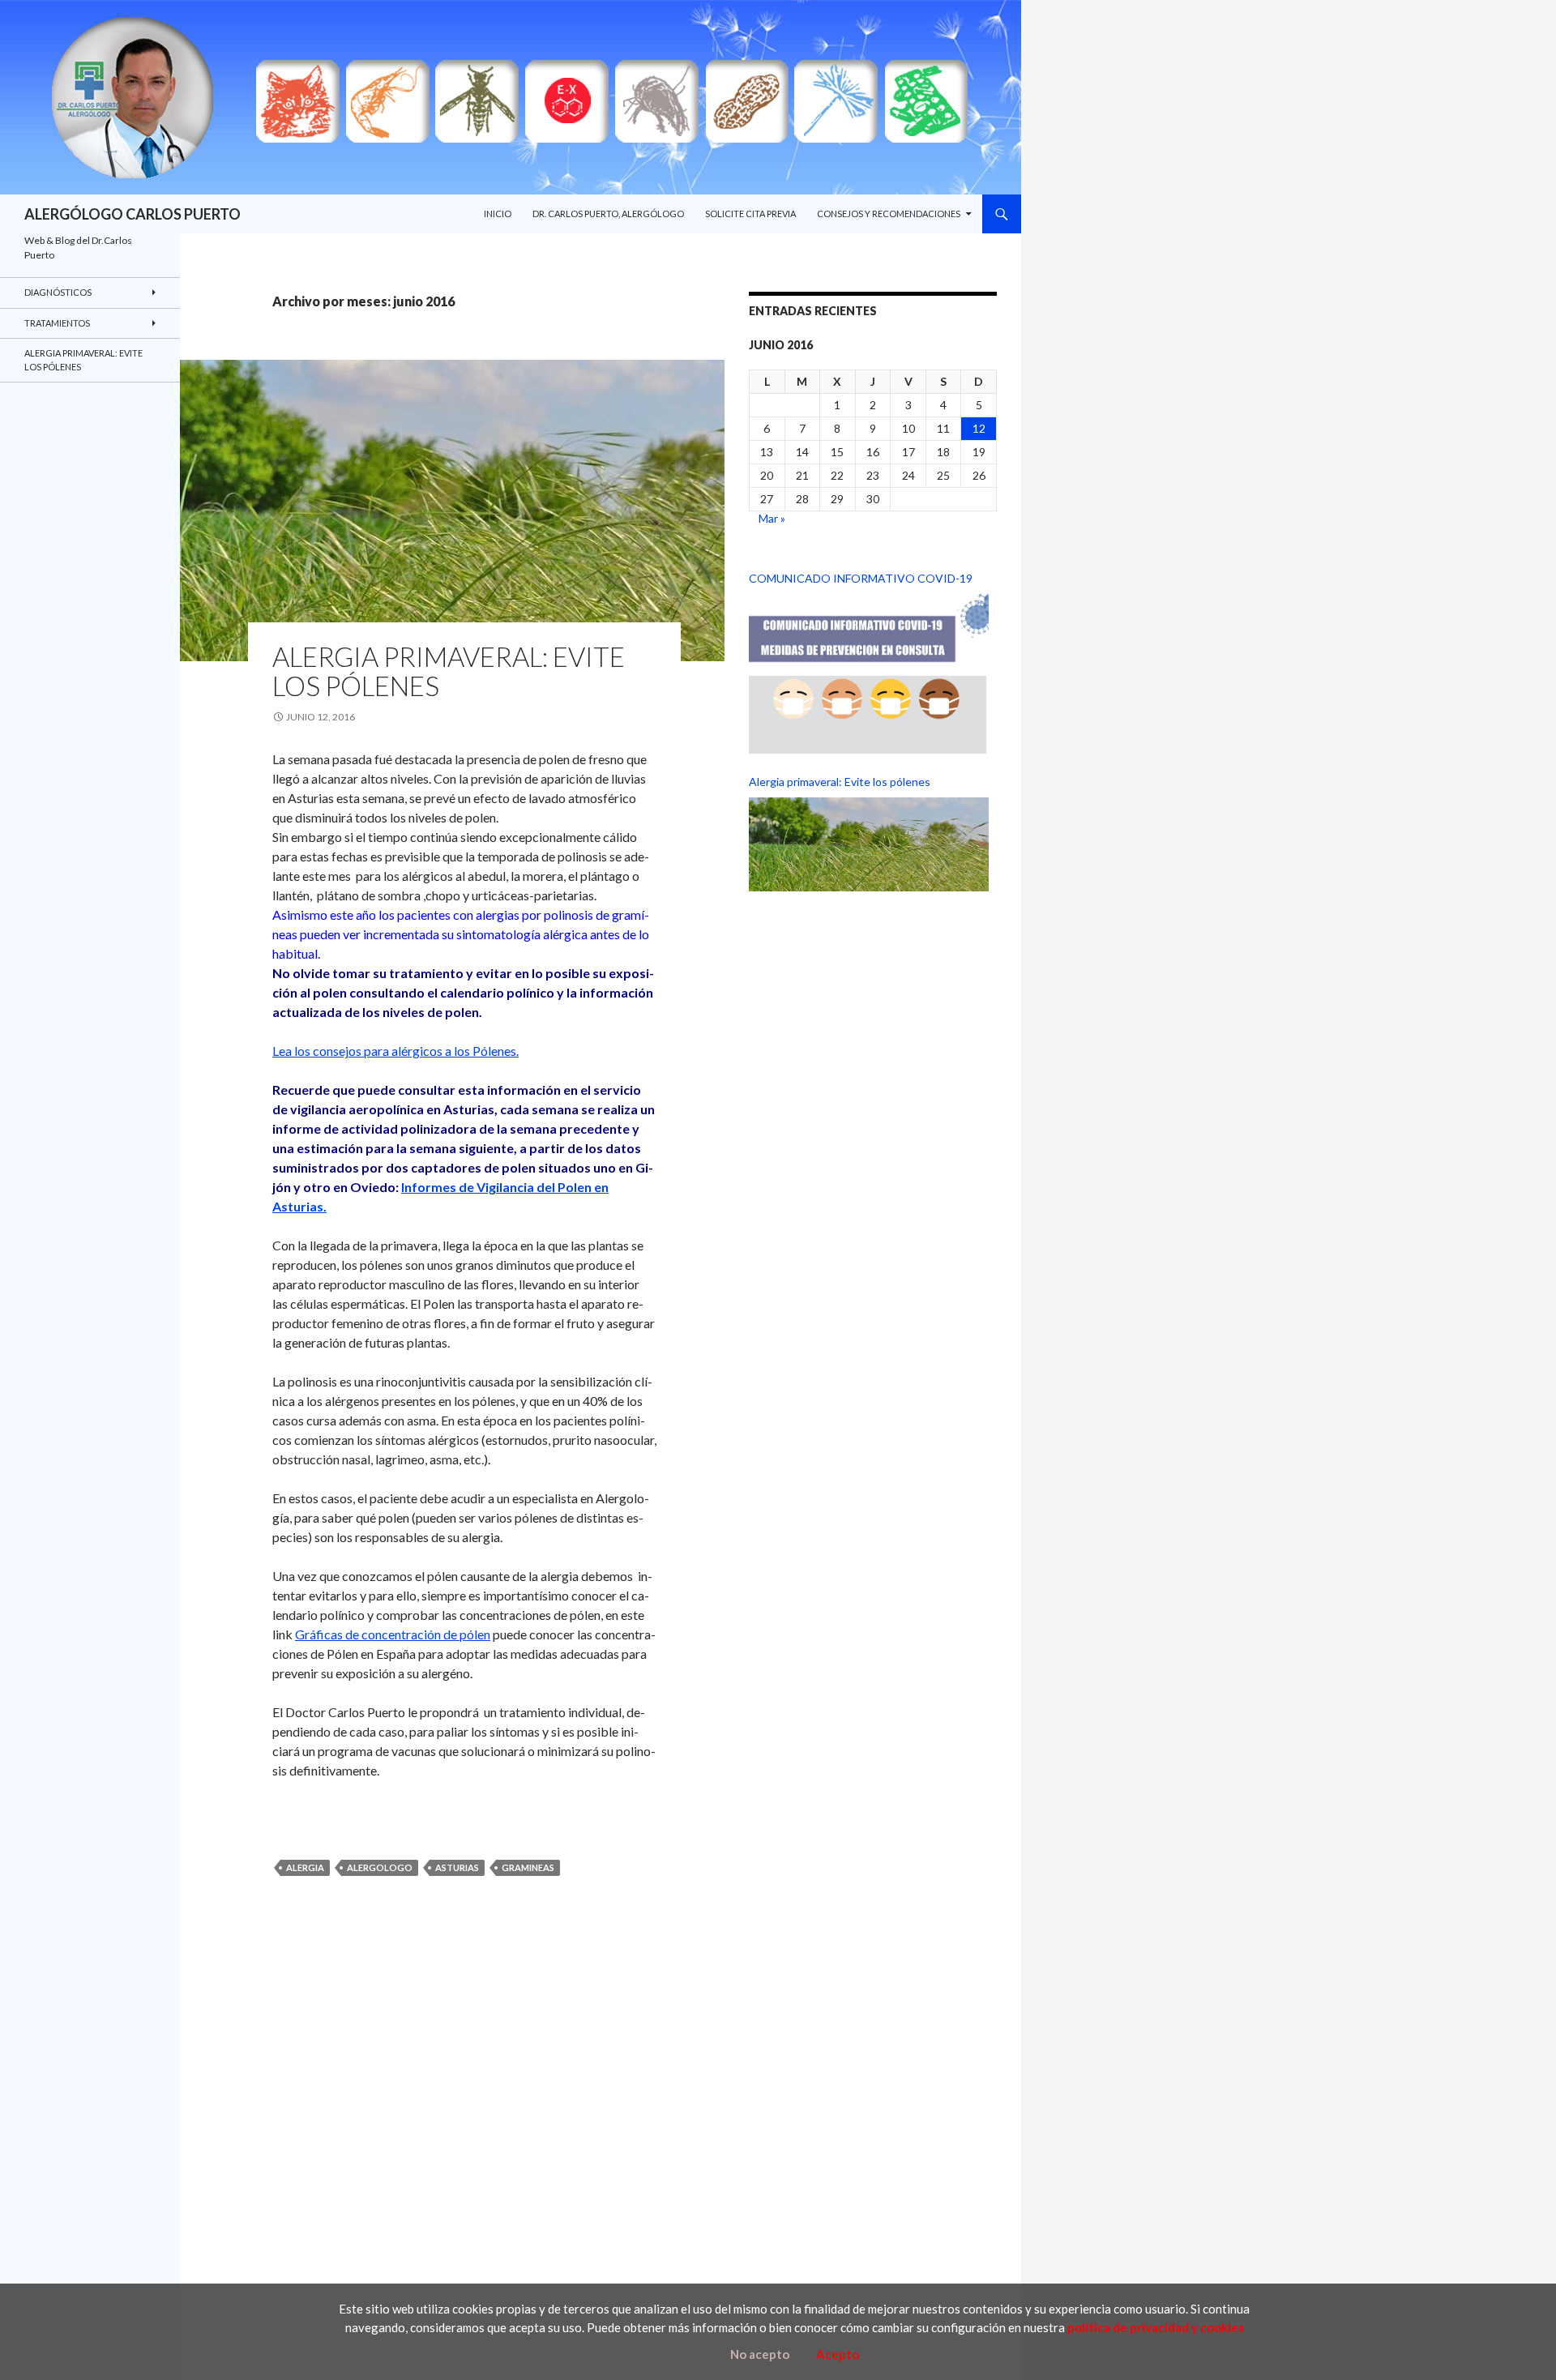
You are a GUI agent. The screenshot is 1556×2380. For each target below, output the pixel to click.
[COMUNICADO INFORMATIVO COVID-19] (869, 674)
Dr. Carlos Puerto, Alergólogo (608, 214)
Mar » (772, 518)
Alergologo (380, 1867)
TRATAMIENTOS (57, 323)
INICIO (498, 214)
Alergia (305, 1867)
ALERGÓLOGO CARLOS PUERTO (133, 214)
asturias (457, 1867)
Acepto (838, 2354)
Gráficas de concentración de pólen (393, 1634)
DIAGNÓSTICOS (58, 292)
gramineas (528, 1867)
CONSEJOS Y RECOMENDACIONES (889, 214)
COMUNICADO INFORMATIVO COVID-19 (861, 578)
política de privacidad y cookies (1156, 2327)
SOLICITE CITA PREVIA (750, 214)
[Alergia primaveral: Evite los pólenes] (869, 844)
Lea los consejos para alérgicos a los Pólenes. (395, 1051)
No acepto (760, 2354)
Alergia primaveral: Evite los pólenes (449, 671)
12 (979, 428)
